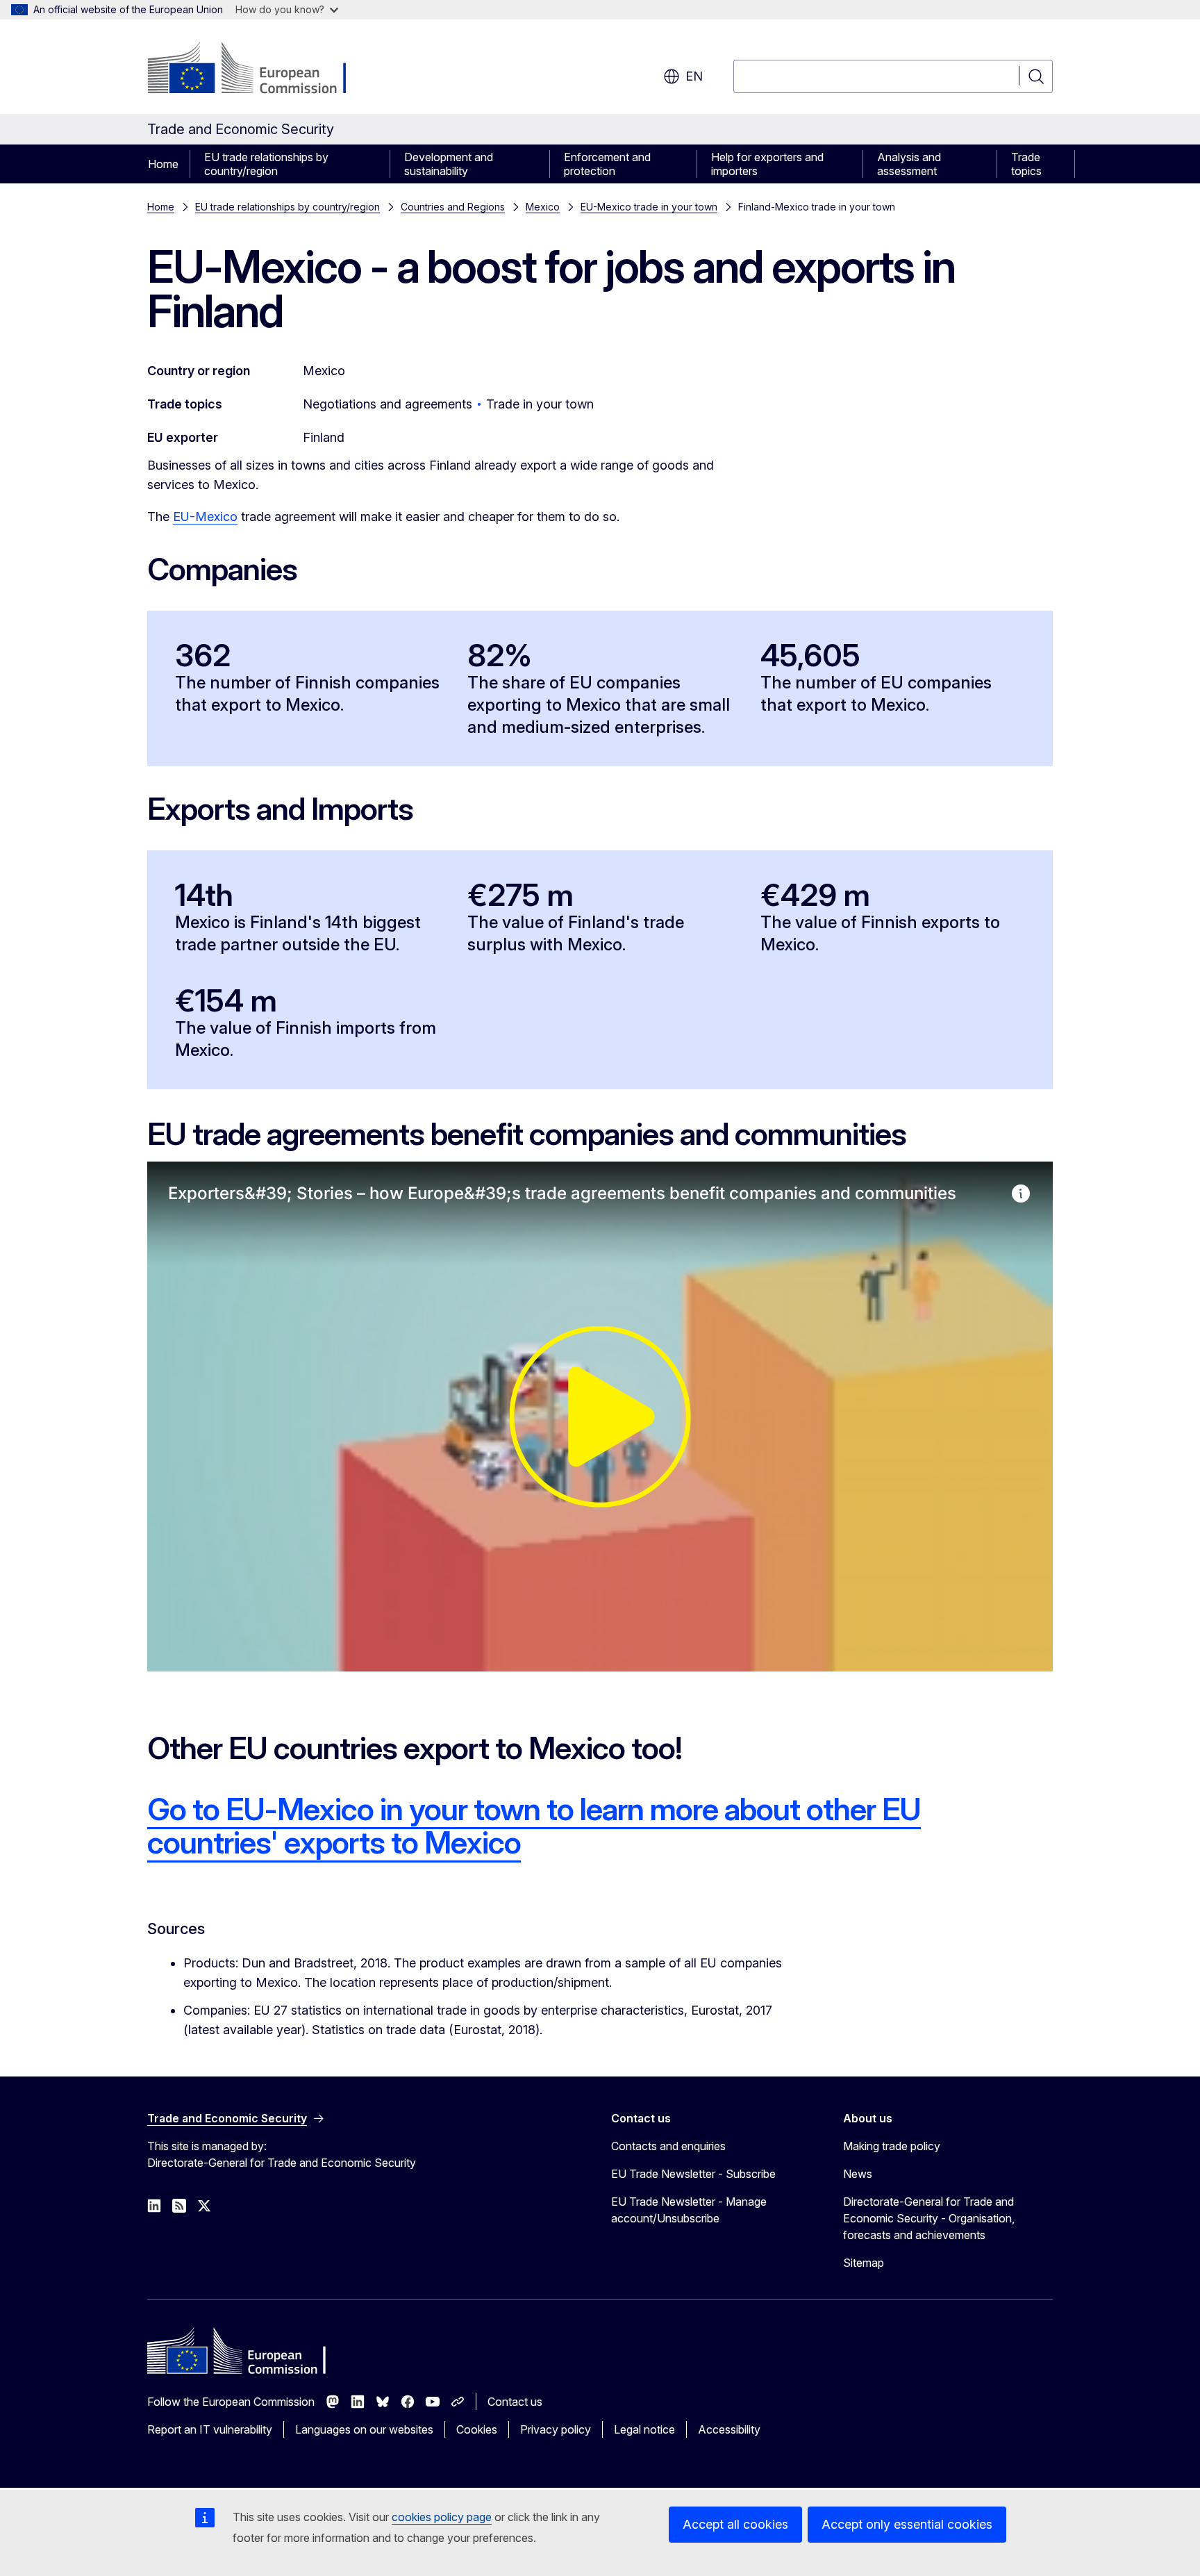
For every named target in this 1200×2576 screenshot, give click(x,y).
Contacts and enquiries (668, 2146)
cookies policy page (442, 2517)
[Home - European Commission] (259, 69)
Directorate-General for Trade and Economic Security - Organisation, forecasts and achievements (929, 2218)
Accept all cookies (735, 2524)
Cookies (477, 2429)
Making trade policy (892, 2146)
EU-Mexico (205, 517)
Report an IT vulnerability (210, 2429)
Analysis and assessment (909, 164)
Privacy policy (556, 2429)
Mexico (543, 207)
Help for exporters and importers (767, 164)
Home (163, 164)
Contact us (515, 2402)
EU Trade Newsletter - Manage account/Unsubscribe (689, 2210)
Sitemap (864, 2263)
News (858, 2174)
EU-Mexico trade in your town (649, 207)
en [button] (694, 76)
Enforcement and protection (607, 164)
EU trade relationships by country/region (266, 164)
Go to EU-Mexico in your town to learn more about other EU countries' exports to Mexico (534, 1826)
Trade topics (1026, 164)
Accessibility (729, 2429)
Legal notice (644, 2429)
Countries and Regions (453, 207)
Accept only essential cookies (907, 2524)
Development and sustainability (449, 164)
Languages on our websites (364, 2429)
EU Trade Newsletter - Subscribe (693, 2174)
